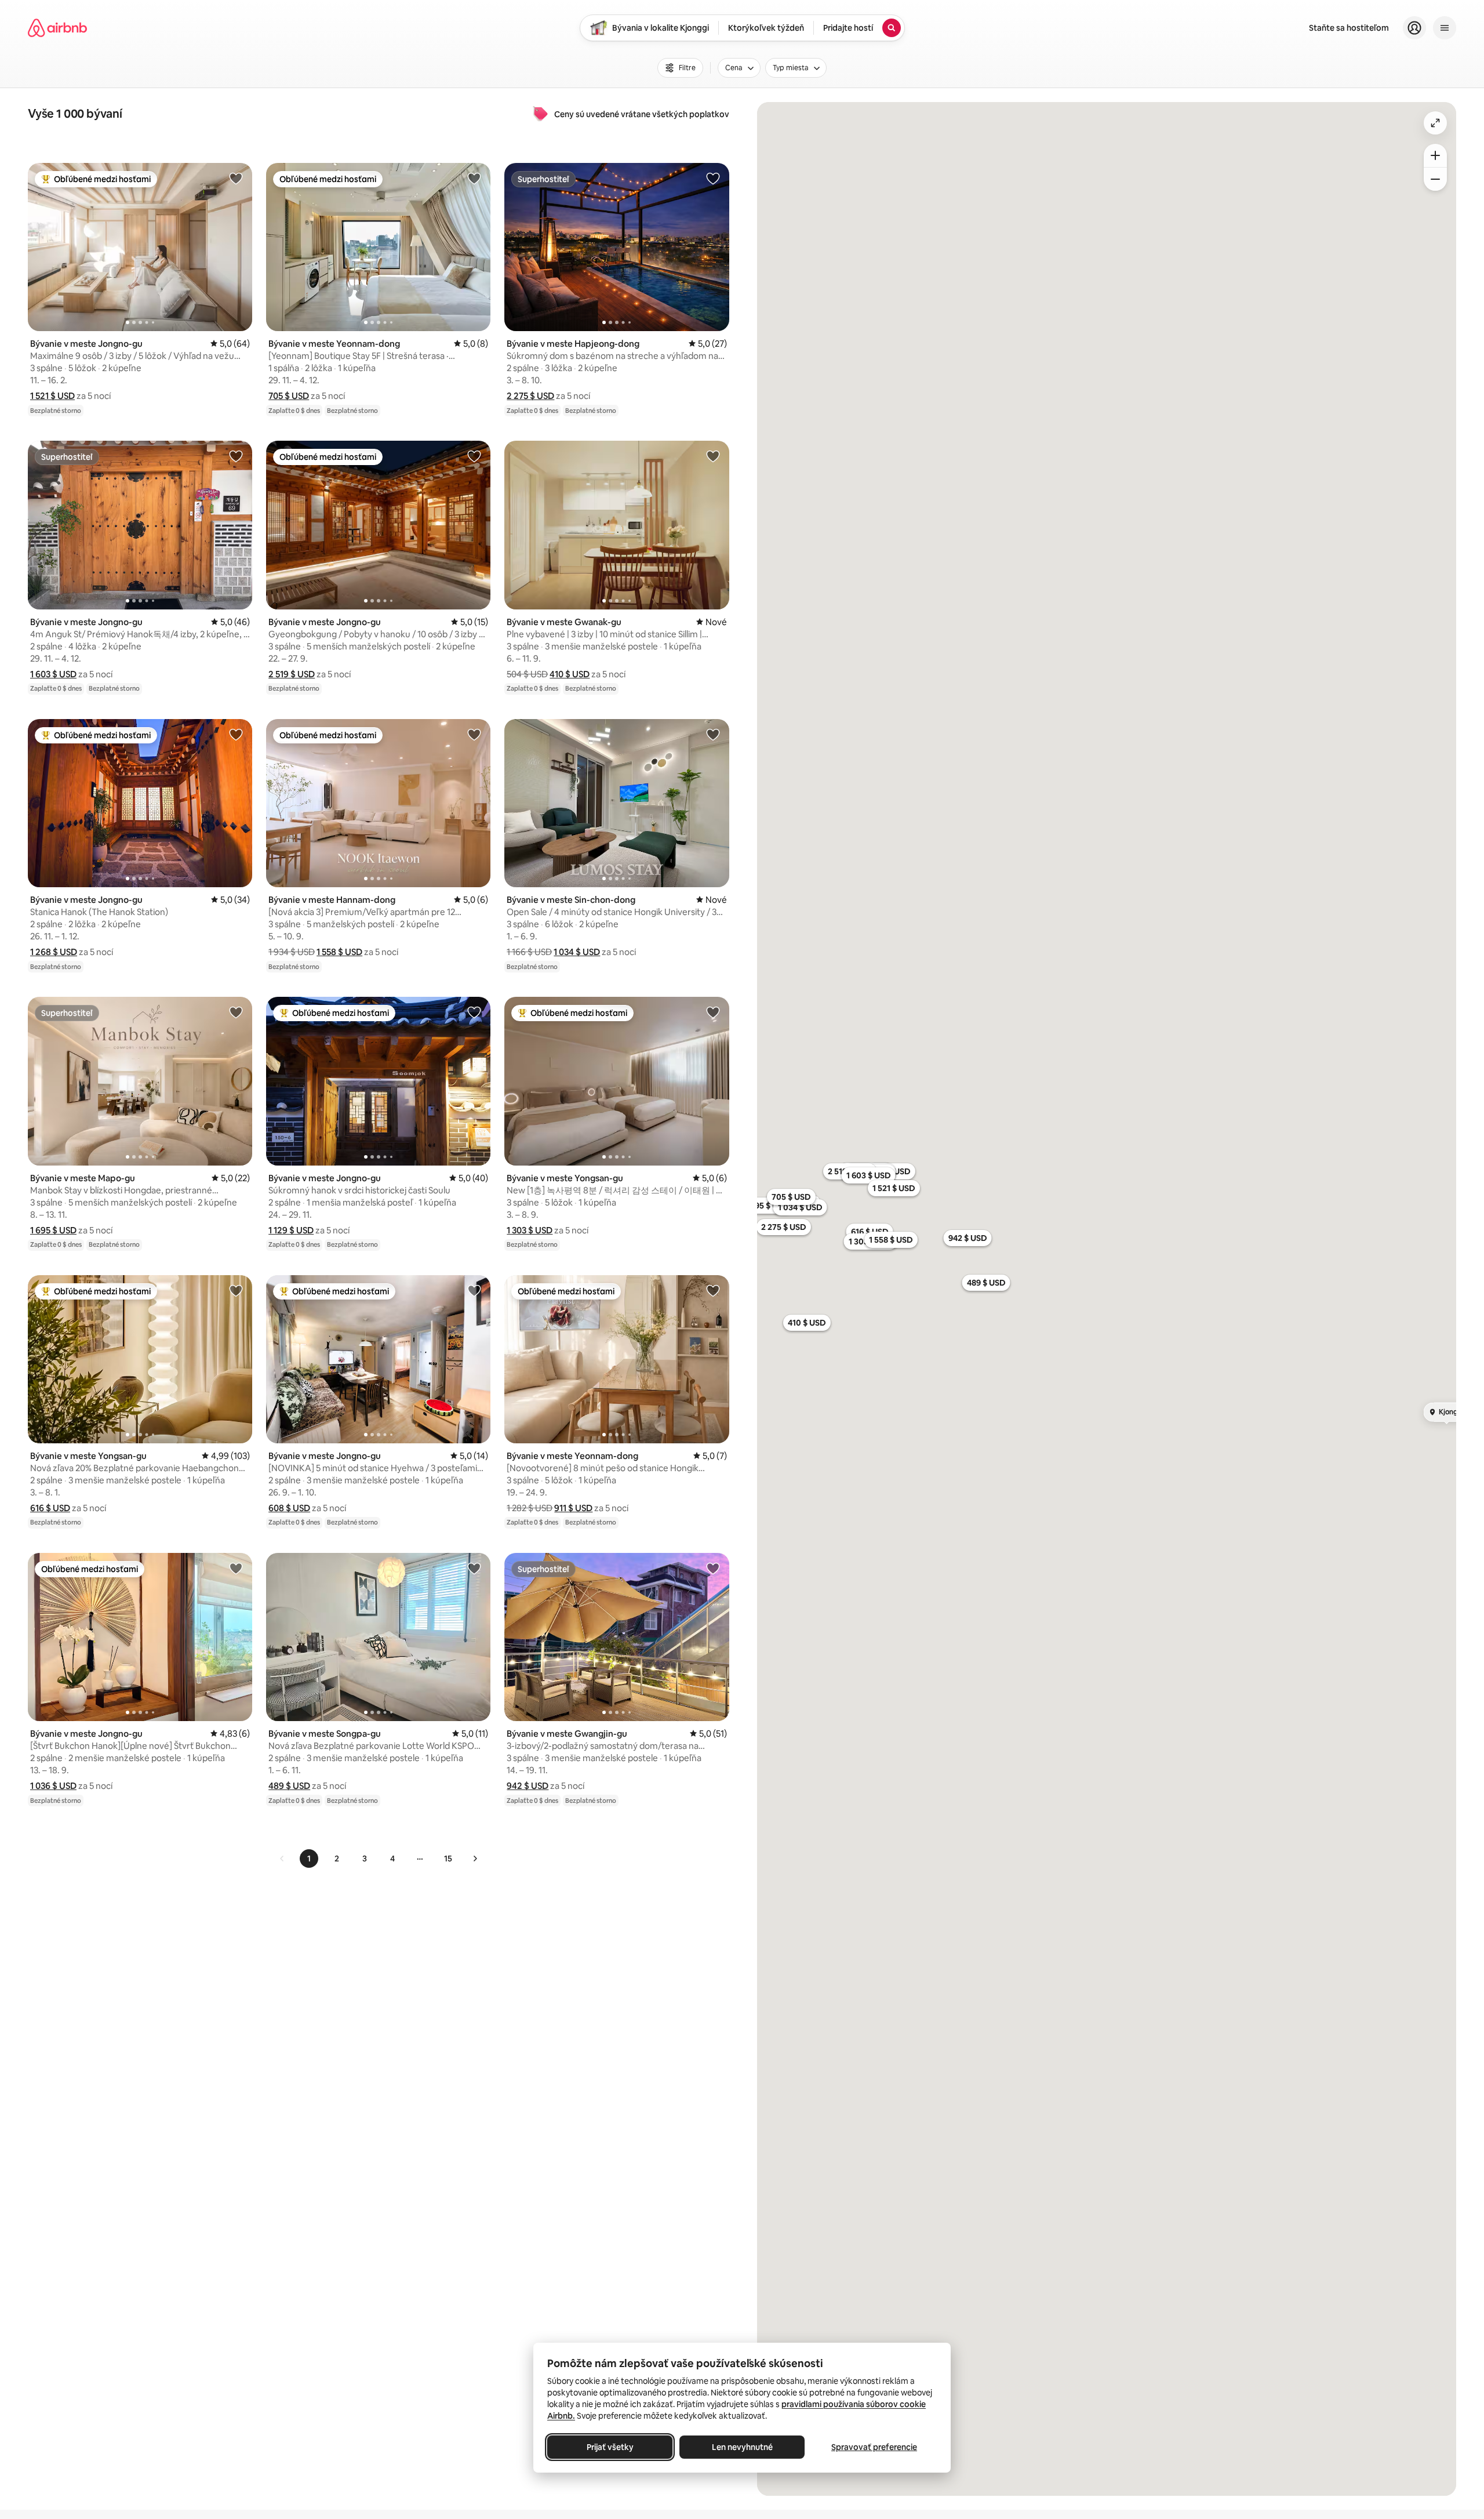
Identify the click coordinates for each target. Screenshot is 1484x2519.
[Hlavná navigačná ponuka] (1445, 28)
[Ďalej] (475, 1859)
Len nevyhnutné (742, 2447)
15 (448, 1859)
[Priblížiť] (1435, 155)
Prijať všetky (610, 2447)
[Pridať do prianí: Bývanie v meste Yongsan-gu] (713, 1012)
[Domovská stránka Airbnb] (57, 28)
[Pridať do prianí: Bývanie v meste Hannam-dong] (474, 734)
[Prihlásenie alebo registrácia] (1414, 28)
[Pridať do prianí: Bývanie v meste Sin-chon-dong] (713, 734)
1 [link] (309, 1859)
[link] (282, 1859)
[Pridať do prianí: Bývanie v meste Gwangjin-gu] (713, 1568)
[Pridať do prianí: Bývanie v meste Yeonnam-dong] (474, 178)
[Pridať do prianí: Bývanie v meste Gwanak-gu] (713, 456)
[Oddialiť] (1435, 179)
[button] (52, 396)
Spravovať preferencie (874, 2447)
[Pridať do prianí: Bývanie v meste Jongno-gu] (236, 178)
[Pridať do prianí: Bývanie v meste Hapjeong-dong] (713, 178)
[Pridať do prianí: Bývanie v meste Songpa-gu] (474, 1568)
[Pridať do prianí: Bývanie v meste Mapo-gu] (236, 1012)
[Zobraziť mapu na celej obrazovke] (1435, 123)
